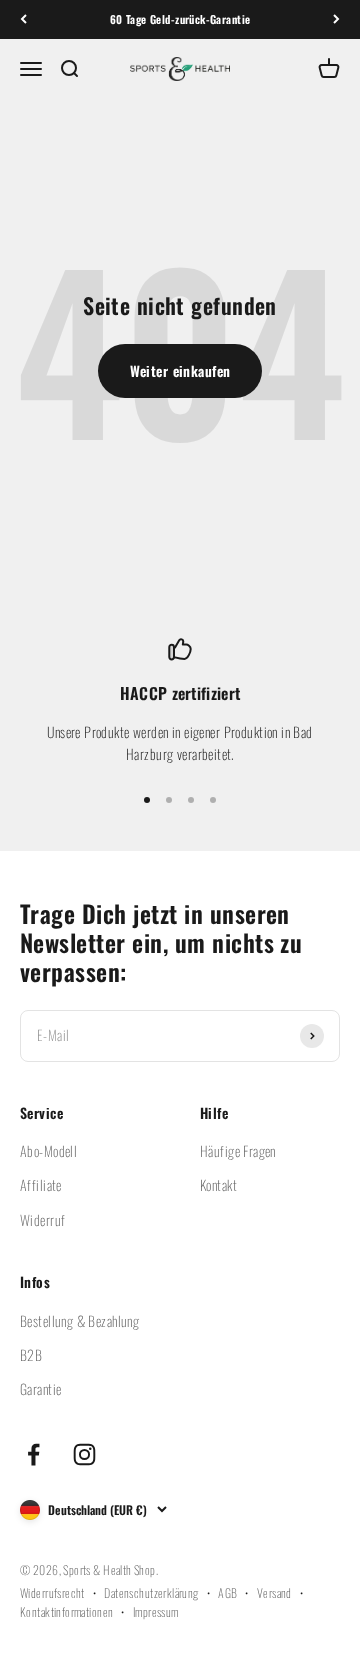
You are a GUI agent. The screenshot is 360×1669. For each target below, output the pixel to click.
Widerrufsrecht (52, 1592)
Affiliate (41, 1184)
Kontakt (218, 1184)
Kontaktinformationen (66, 1611)
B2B (31, 1354)
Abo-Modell (48, 1150)
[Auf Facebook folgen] (33, 1454)
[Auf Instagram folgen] (84, 1454)
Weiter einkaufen (180, 370)
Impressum (156, 1611)
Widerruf (42, 1219)
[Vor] (336, 19)
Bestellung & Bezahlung (79, 1320)
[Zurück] (23, 19)
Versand (274, 1592)
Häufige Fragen (238, 1150)
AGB (227, 1592)
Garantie (40, 1388)
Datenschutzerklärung (151, 1592)
